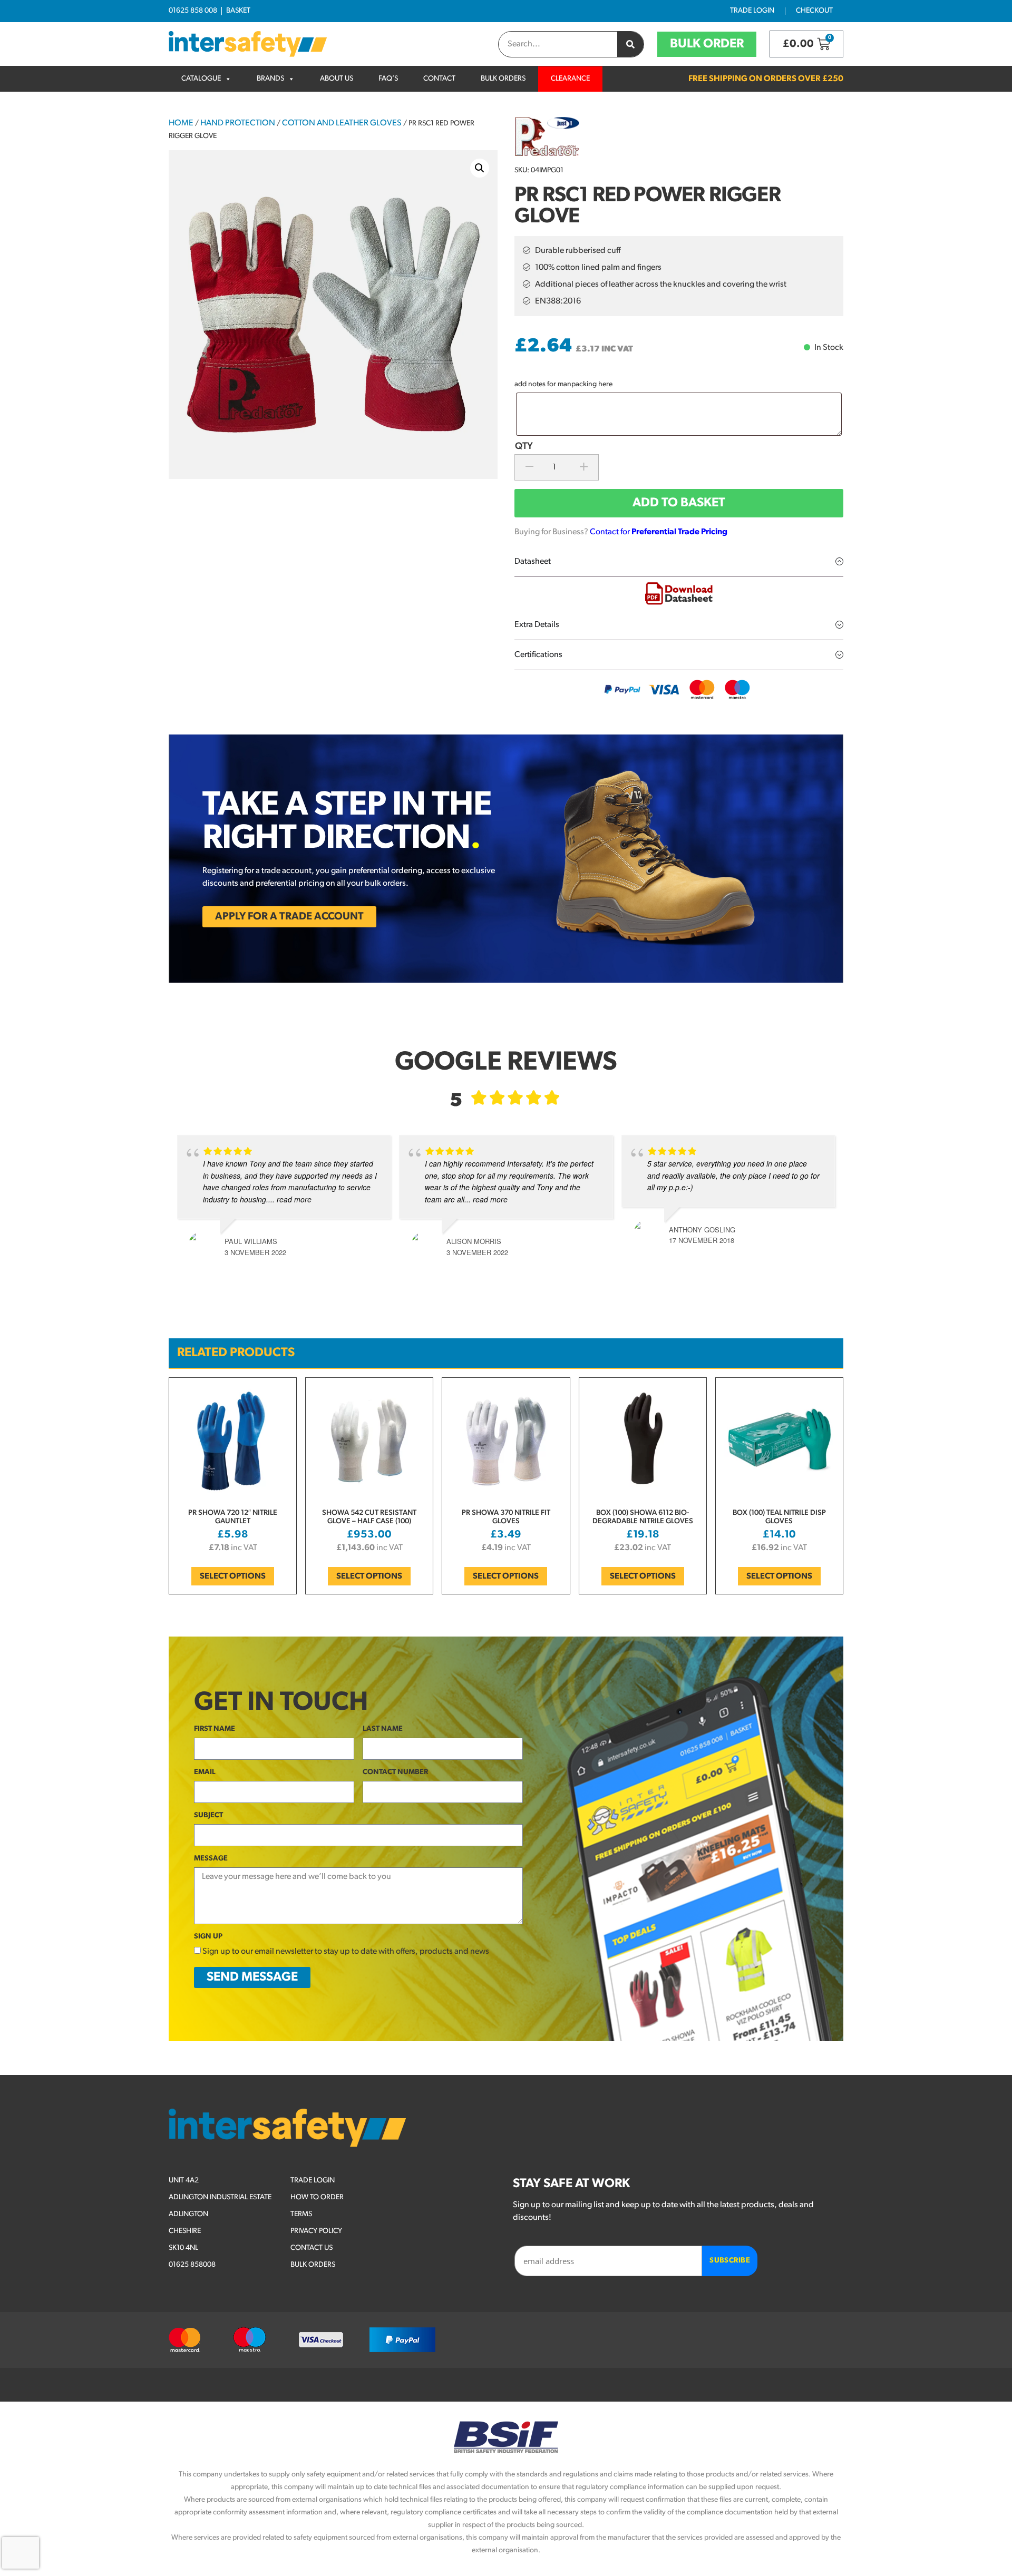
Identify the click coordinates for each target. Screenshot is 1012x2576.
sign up (208, 1937)
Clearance (570, 79)
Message (211, 1859)
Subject (208, 1815)
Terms (301, 2214)
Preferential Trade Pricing (679, 532)
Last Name (383, 1729)
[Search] (630, 44)
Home (181, 123)
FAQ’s (388, 79)
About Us (337, 79)
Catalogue (201, 79)
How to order (317, 2197)
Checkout (814, 11)
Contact (439, 79)
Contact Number (395, 1772)
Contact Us (312, 2248)
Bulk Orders (503, 79)
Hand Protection (238, 123)
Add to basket (679, 503)
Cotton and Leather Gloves (342, 123)
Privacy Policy (316, 2231)
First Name (215, 1729)
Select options (233, 1576)
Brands (270, 79)
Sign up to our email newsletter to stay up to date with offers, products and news (346, 1952)
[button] (480, 168)
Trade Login (752, 11)
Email (205, 1772)
